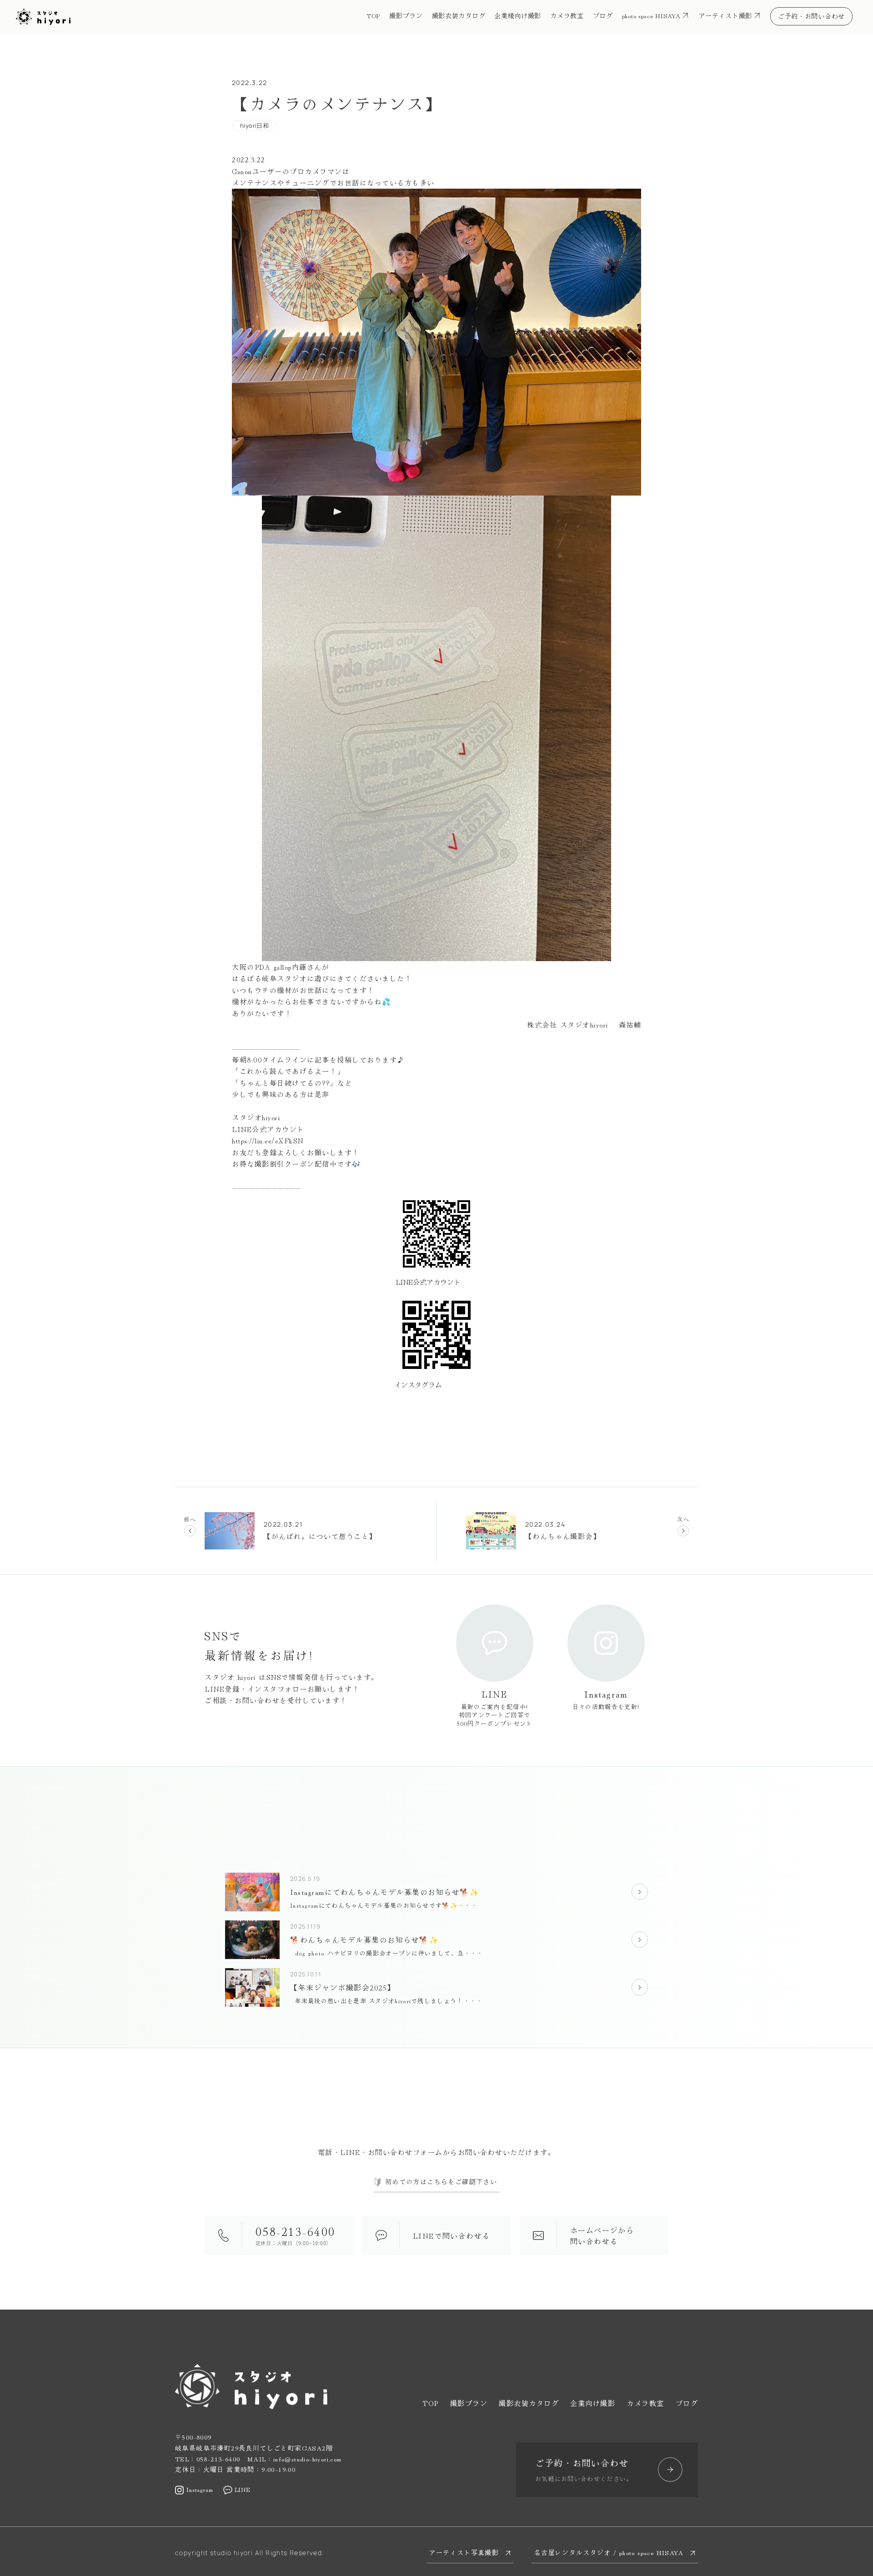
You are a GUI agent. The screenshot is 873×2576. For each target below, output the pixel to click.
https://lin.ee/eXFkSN (268, 1140)
